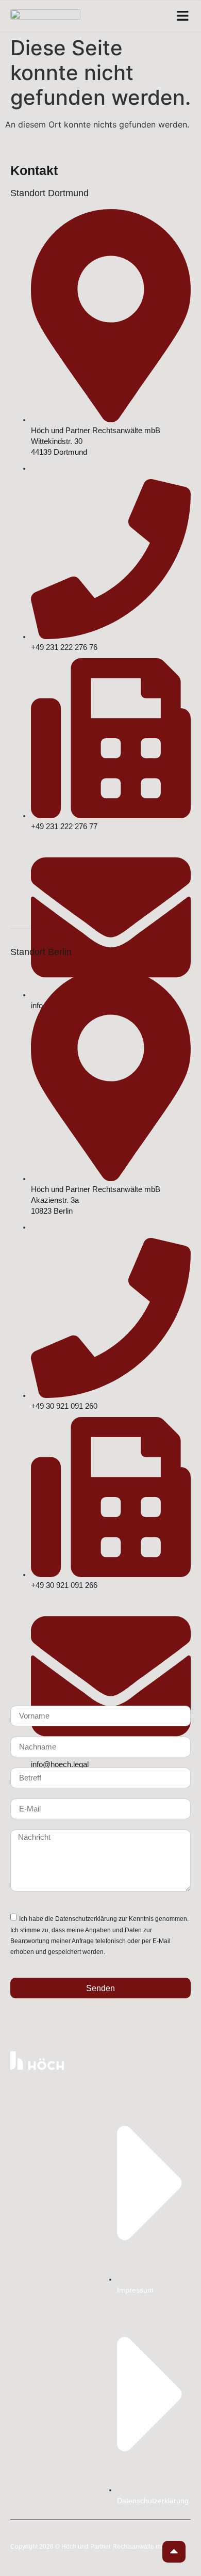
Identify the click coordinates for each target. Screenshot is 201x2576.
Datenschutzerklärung (86, 1919)
